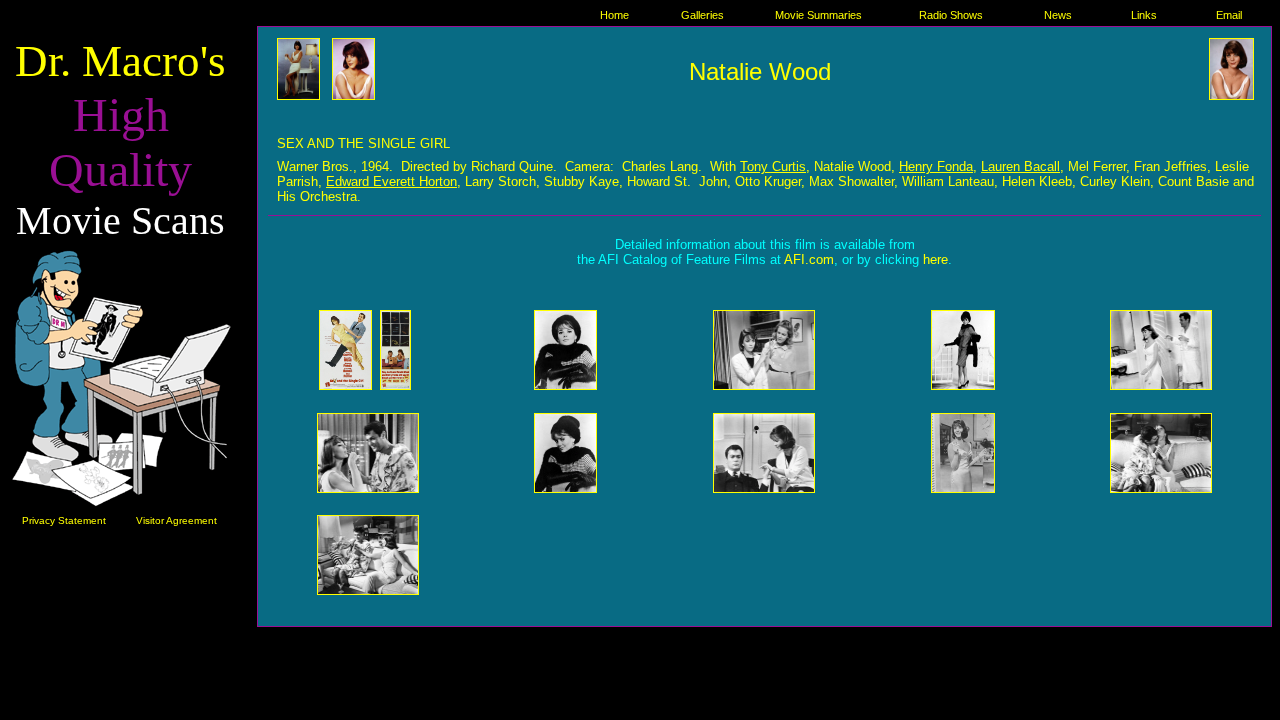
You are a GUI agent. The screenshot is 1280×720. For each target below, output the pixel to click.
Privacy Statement (64, 520)
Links (1144, 15)
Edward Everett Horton (391, 181)
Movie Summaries (818, 15)
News (1058, 15)
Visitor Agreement (176, 520)
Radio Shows (951, 15)
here (935, 259)
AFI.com (809, 259)
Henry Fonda (936, 166)
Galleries (702, 15)
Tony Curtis (773, 166)
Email (1229, 15)
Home (614, 15)
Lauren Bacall (1020, 166)
